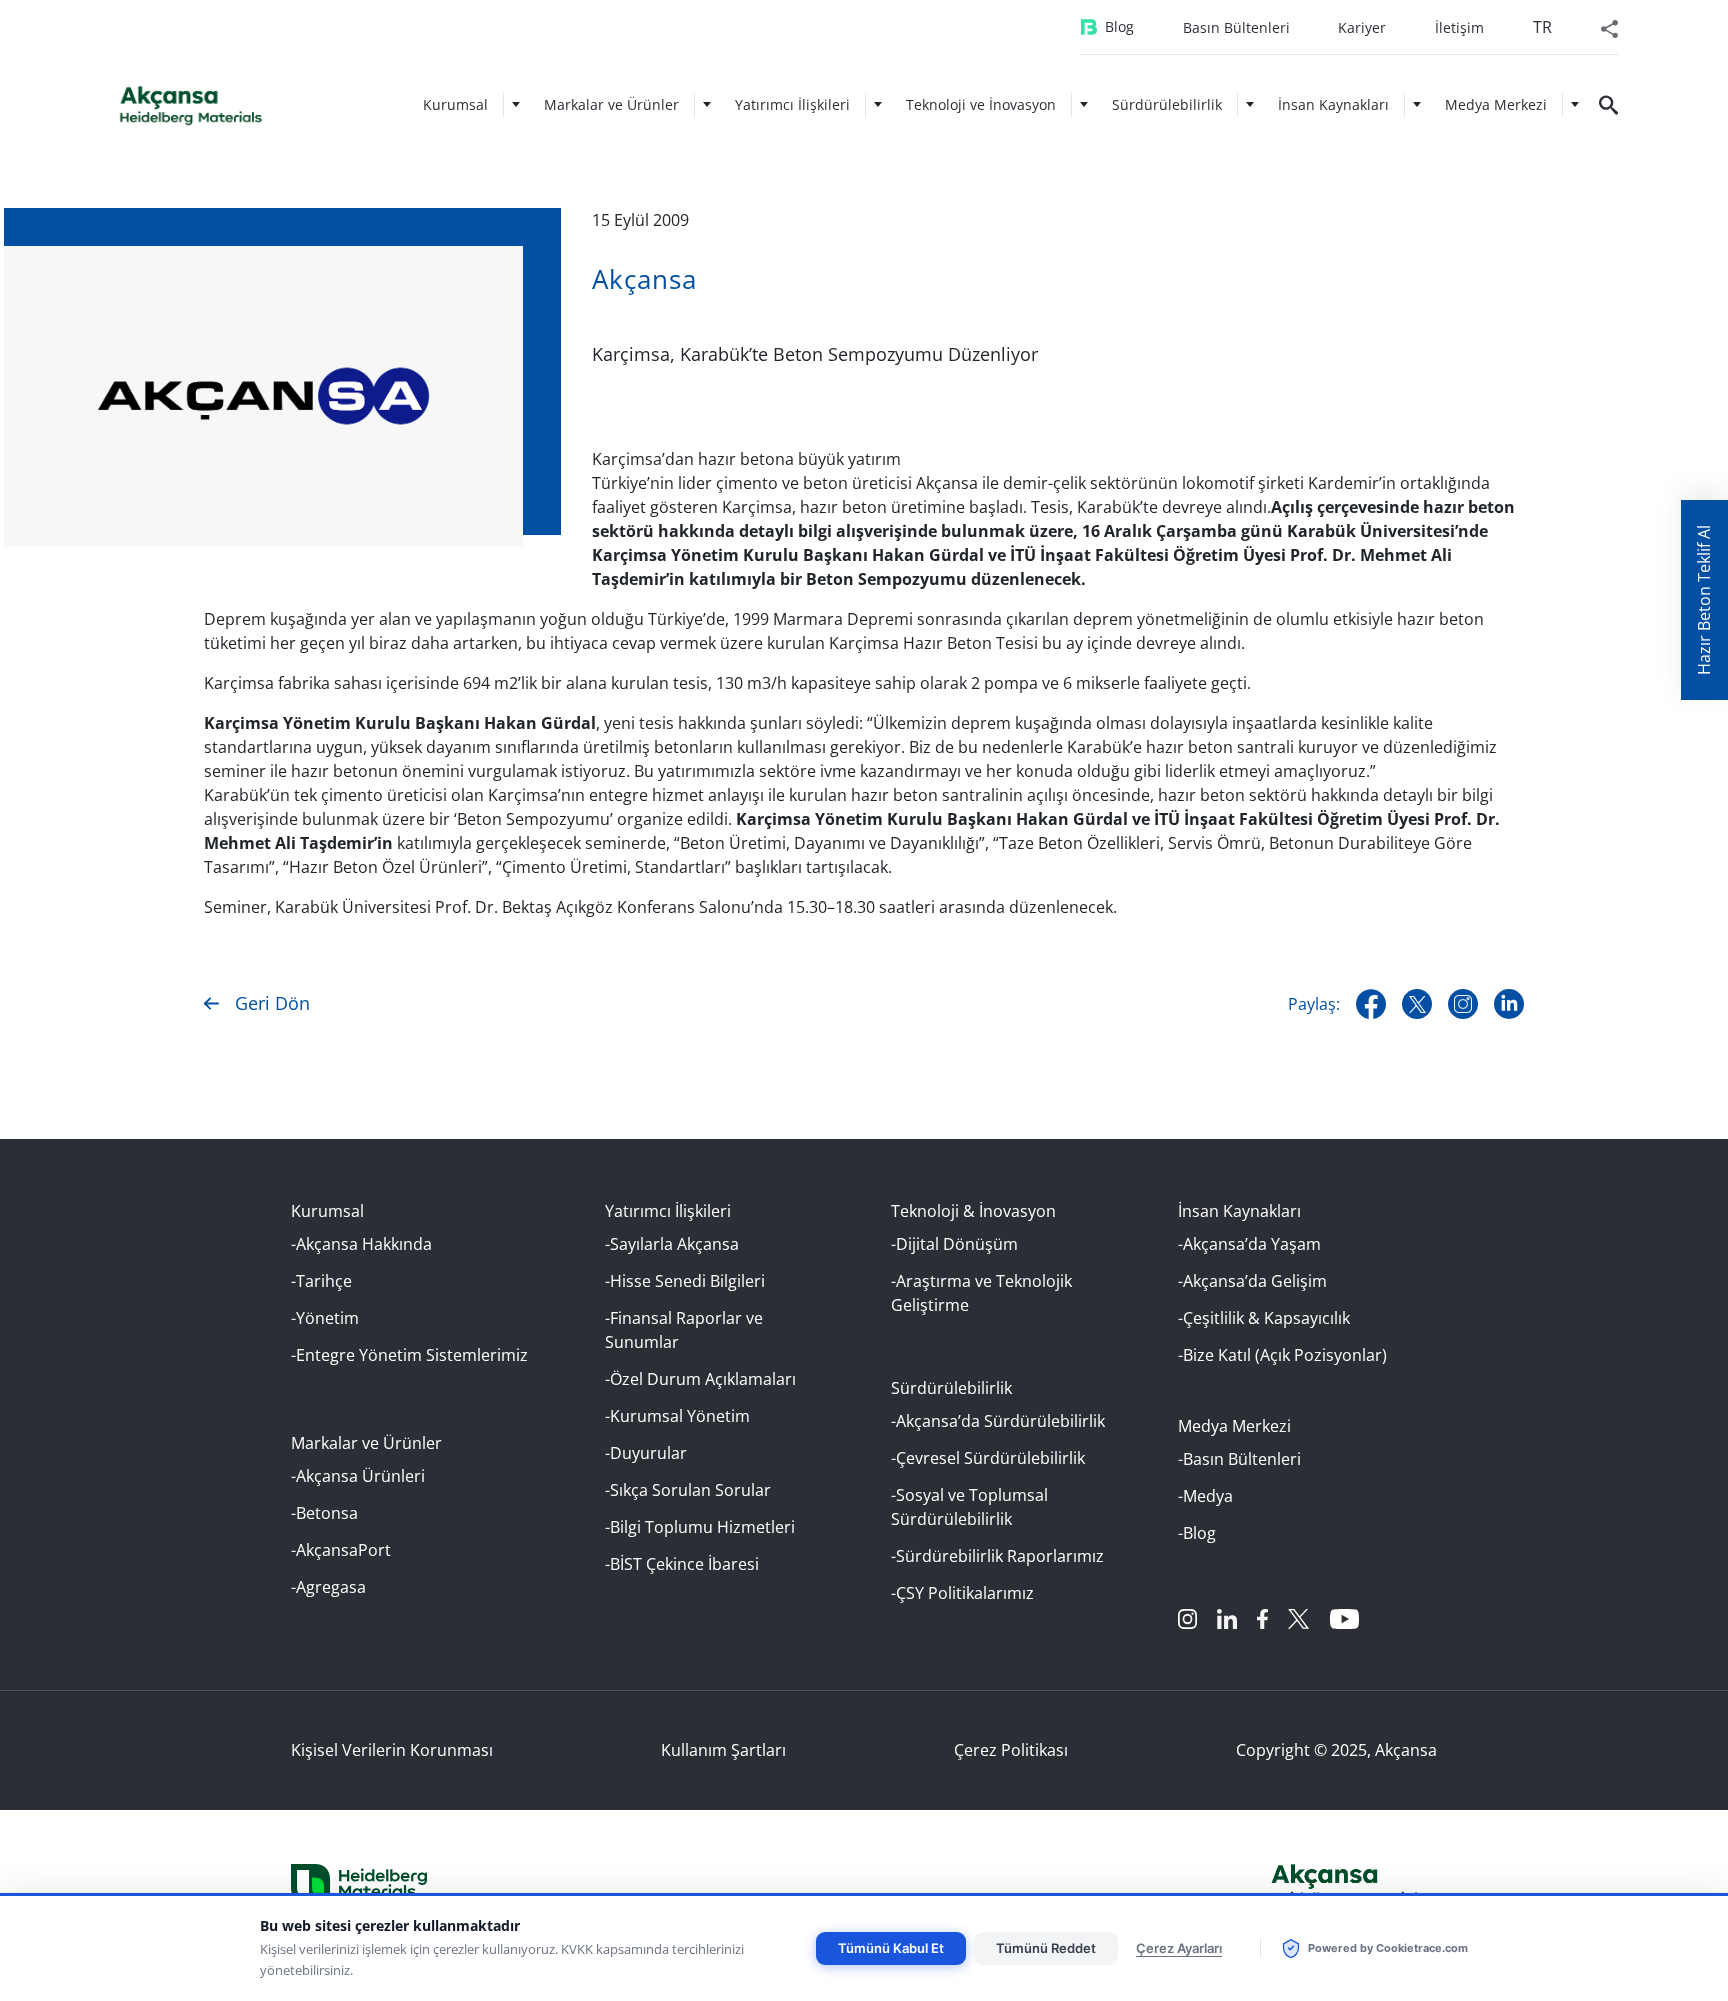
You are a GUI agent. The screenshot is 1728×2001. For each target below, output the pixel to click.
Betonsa (327, 1513)
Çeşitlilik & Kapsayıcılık (1266, 1318)
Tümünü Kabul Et (891, 1948)
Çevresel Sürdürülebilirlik (990, 1458)
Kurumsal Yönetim (680, 1416)
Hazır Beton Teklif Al (1704, 600)
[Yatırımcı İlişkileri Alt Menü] (878, 104)
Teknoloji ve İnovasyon (981, 104)
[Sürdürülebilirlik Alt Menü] (1250, 104)
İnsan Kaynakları (1333, 104)
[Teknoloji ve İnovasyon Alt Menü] (1084, 104)
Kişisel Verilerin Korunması (392, 1750)
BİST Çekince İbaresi (684, 1564)
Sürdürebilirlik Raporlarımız (1000, 1556)
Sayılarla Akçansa (674, 1244)
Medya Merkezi (1496, 104)
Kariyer (1362, 27)
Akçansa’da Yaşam (1252, 1244)
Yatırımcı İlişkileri (792, 104)
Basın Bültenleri (1236, 27)
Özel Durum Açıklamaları (703, 1379)
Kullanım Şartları (723, 1750)
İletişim (1459, 27)
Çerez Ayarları (1179, 1948)
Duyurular (648, 1453)
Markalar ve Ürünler (611, 104)
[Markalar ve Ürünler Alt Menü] (707, 104)
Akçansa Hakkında (364, 1244)
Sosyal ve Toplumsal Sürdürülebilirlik (969, 1507)
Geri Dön (272, 1003)
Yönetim (327, 1318)
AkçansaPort (343, 1550)
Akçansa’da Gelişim (1255, 1281)
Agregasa (331, 1587)
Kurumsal (455, 104)
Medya (1208, 1496)
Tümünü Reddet (1046, 1948)
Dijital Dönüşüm (957, 1244)
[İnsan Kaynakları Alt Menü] (1417, 104)
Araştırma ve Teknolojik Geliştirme (981, 1293)
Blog (1119, 26)
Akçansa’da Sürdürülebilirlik (1000, 1421)
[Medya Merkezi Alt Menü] (1575, 104)
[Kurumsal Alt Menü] (516, 104)
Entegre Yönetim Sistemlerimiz (412, 1355)
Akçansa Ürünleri (360, 1476)
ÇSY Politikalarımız (965, 1593)
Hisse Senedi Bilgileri (687, 1281)
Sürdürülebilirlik (1167, 104)
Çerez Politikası (1011, 1750)
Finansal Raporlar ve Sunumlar (684, 1330)
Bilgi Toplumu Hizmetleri (702, 1527)
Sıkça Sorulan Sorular (690, 1490)
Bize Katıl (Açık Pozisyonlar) (1285, 1355)
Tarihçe (324, 1281)
